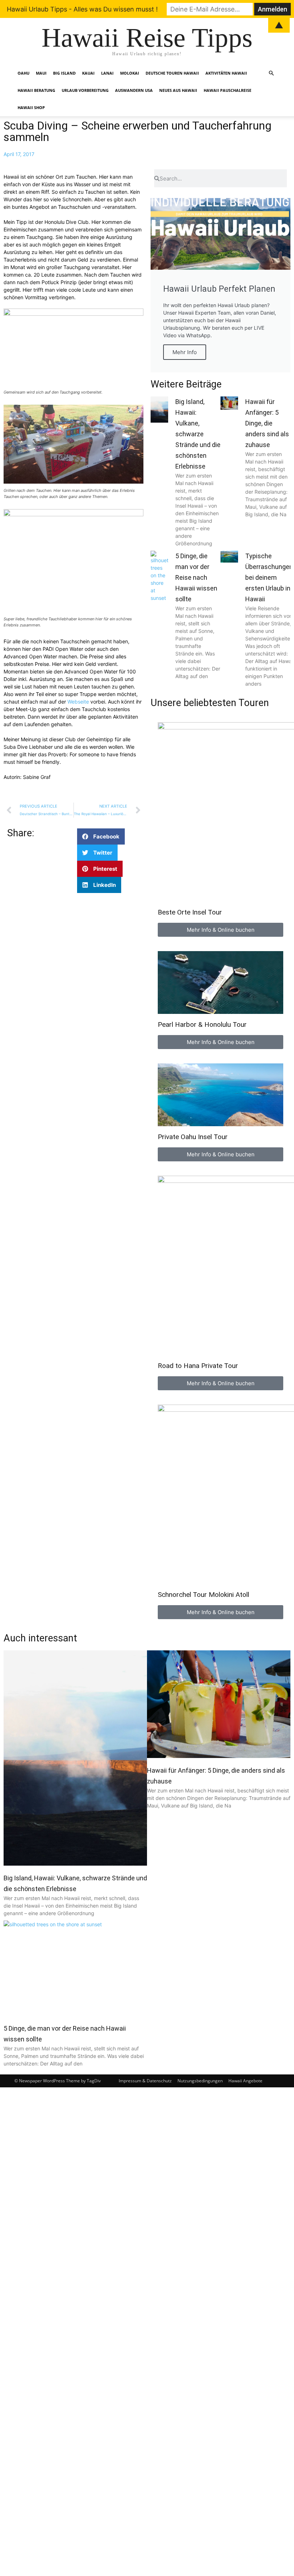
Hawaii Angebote (245, 2081)
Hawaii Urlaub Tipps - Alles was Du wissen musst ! (82, 9)
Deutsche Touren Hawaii (172, 73)
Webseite (79, 702)
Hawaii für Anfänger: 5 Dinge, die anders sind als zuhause (267, 423)
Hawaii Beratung (36, 90)
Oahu (23, 73)
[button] (271, 73)
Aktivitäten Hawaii (226, 73)
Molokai (130, 73)
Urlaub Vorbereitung (85, 90)
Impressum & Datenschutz (145, 2081)
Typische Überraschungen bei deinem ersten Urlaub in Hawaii (269, 577)
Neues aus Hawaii (178, 90)
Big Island (64, 73)
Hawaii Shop (31, 107)
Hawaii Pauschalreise (227, 90)
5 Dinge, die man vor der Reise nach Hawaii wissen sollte (196, 577)
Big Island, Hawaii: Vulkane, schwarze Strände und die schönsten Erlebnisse (198, 434)
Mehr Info (185, 352)
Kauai (88, 73)
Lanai (107, 73)
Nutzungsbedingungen (200, 2081)
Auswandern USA (134, 90)
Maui (41, 73)
